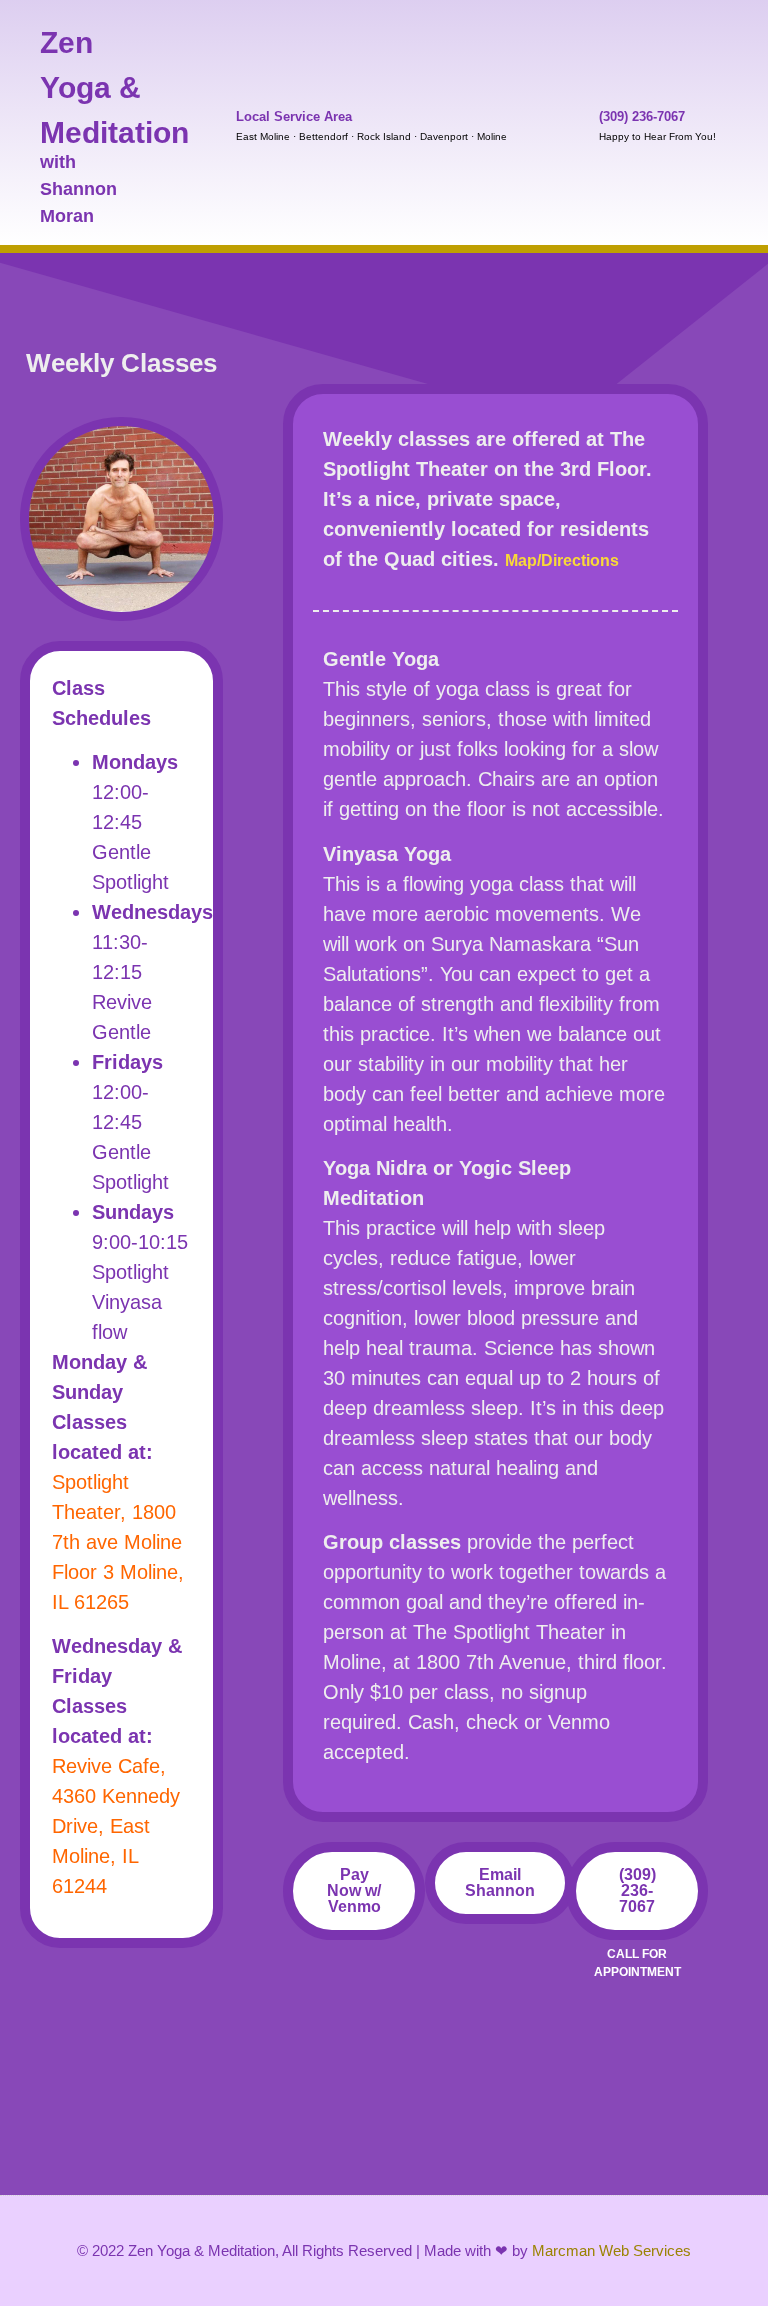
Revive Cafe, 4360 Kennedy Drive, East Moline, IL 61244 (116, 1826)
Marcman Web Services (611, 2250)
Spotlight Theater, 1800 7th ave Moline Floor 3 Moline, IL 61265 (118, 1542)
